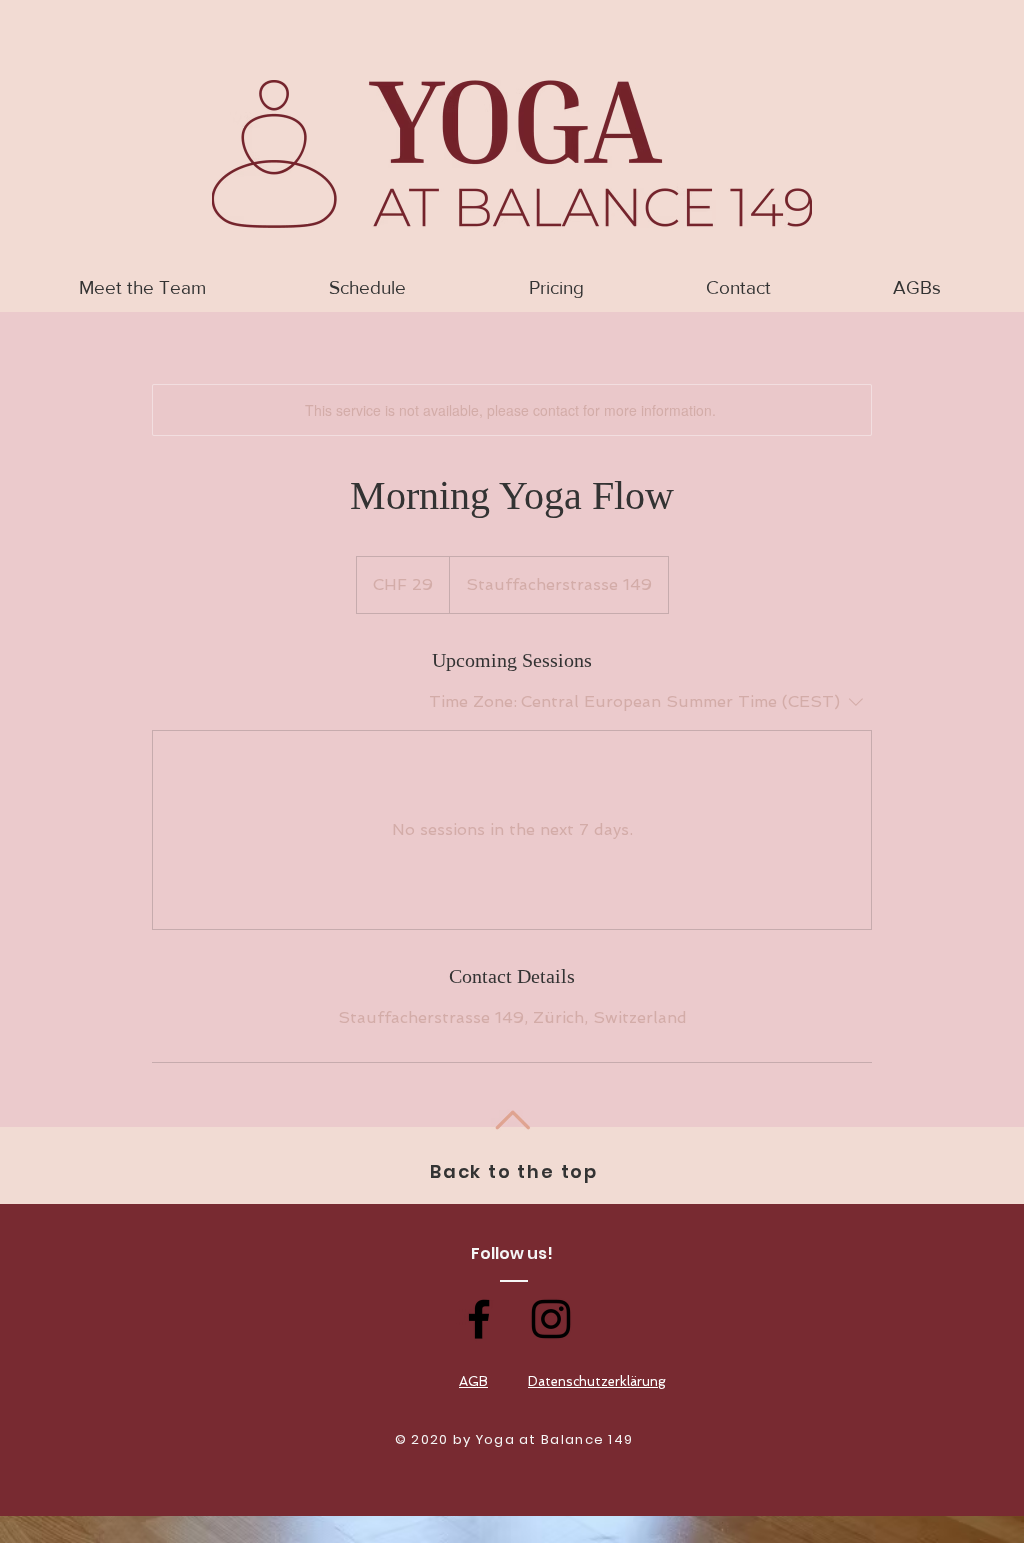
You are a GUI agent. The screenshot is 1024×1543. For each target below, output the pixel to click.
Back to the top (514, 1171)
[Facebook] (479, 1319)
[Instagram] (551, 1319)
